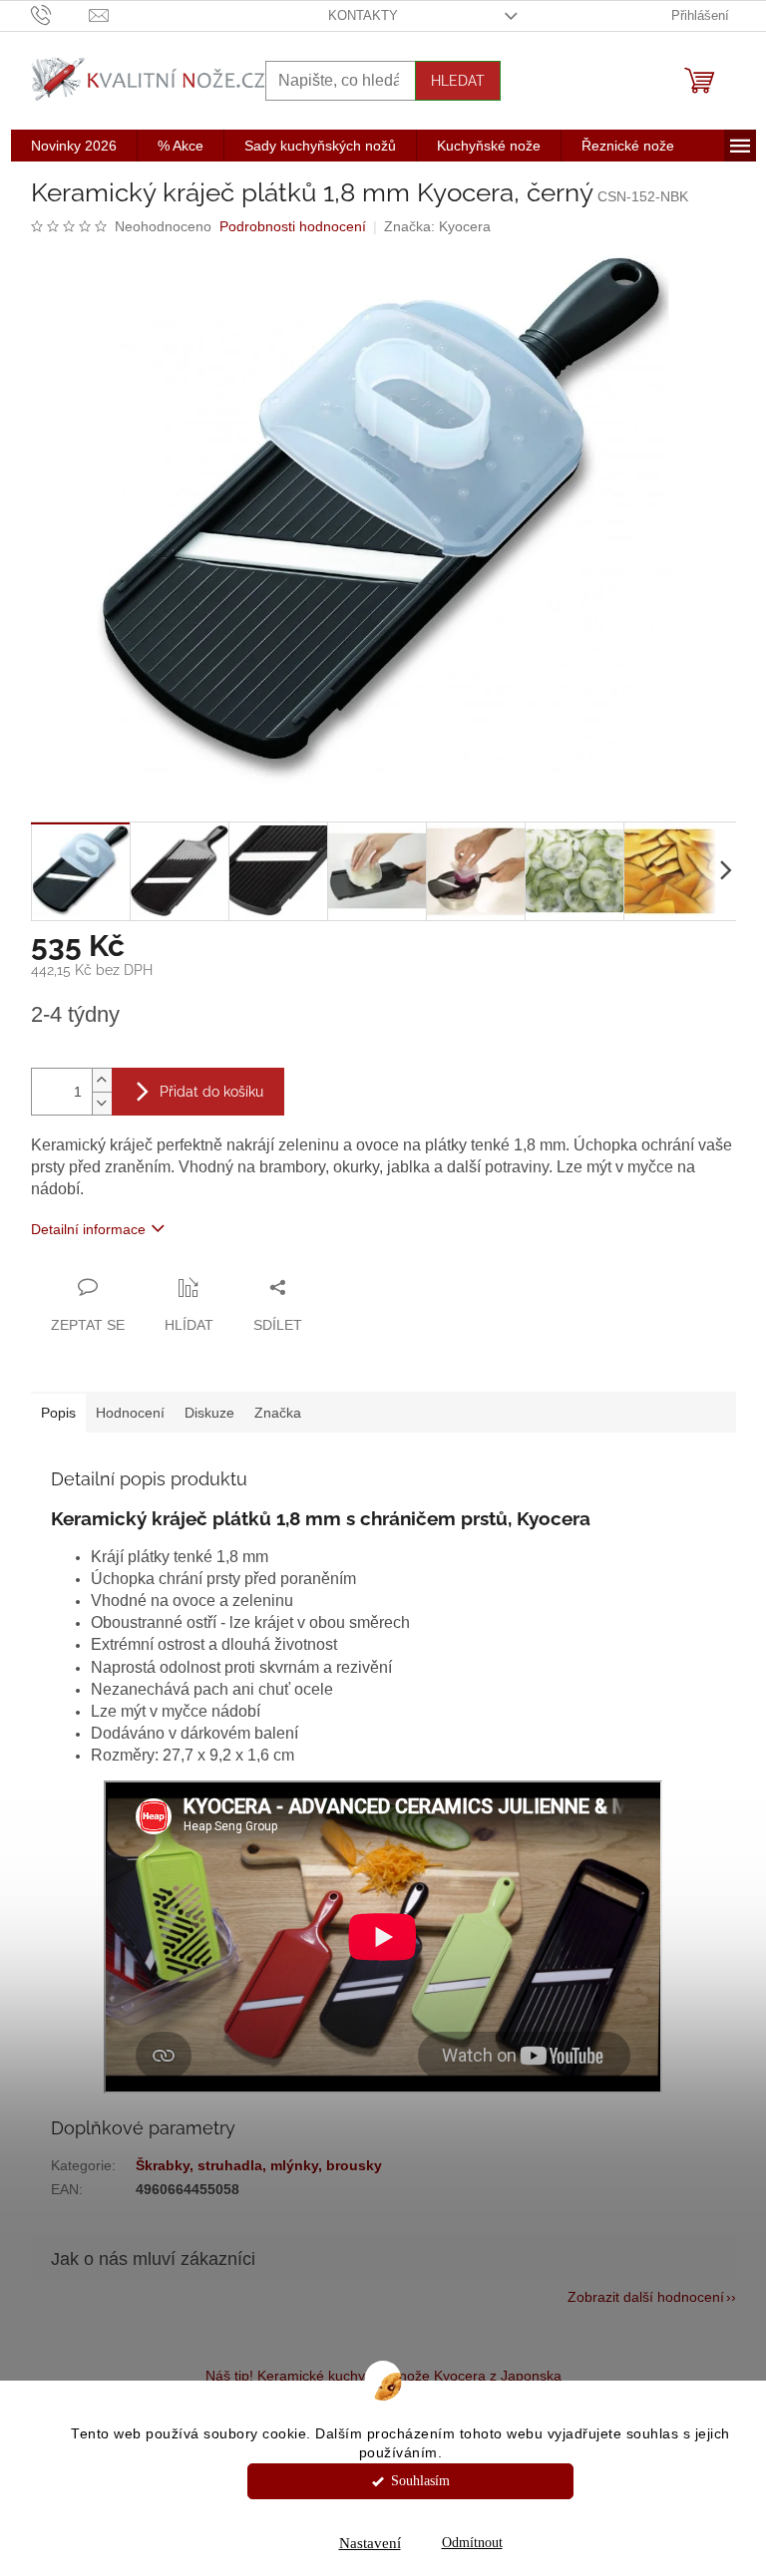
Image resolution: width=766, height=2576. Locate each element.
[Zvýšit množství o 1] (102, 1080)
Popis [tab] (58, 1413)
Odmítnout (472, 2543)
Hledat (458, 81)
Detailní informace (88, 1229)
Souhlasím (420, 2481)
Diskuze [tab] (209, 1413)
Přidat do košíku (211, 1092)
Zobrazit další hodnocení (646, 2297)
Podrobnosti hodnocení (293, 226)
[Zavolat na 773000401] (60, 14)
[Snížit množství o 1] (102, 1103)
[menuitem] (74, 146)
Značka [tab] (278, 1413)
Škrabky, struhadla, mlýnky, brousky (259, 2165)
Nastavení (370, 2543)
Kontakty (363, 15)
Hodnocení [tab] (130, 1413)
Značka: (437, 226)
